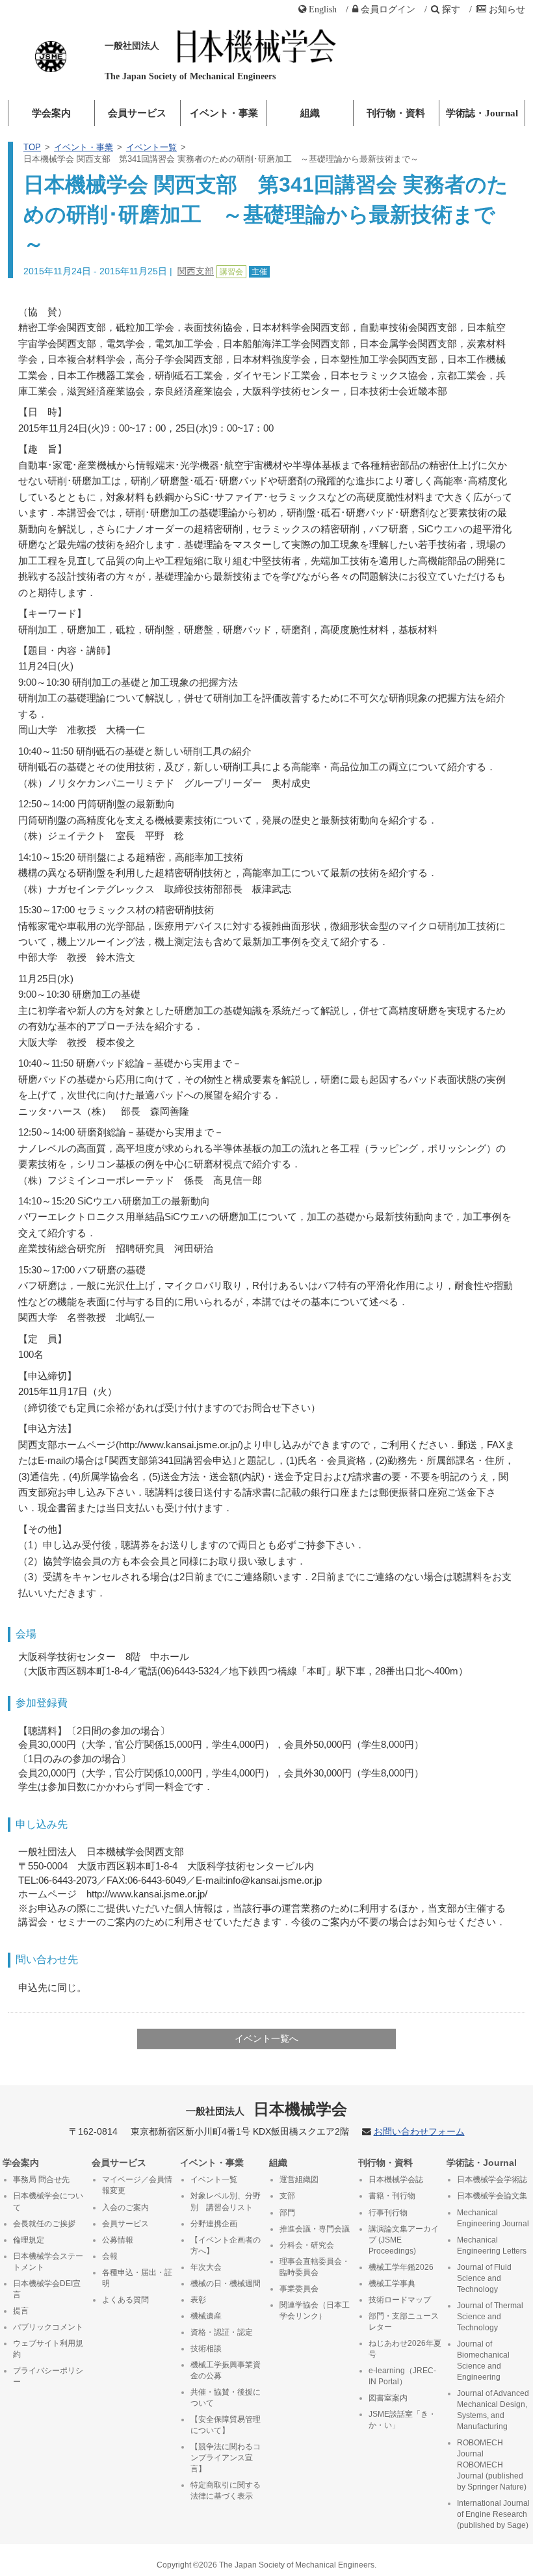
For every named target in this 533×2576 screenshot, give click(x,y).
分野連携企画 (214, 2224)
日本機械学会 (267, 2109)
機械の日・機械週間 (226, 2283)
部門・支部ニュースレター (404, 2322)
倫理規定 (29, 2240)
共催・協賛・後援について (226, 2398)
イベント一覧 (151, 147)
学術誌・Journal (482, 113)
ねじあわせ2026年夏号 (405, 2349)
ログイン (388, 9)
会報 (110, 2256)
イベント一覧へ (266, 2038)
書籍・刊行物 (392, 2196)
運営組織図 (299, 2179)
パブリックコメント (48, 2327)
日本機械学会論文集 (492, 2196)
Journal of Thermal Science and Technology (490, 2317)
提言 (21, 2311)
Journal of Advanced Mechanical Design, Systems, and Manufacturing (493, 2410)
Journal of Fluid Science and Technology (484, 2278)
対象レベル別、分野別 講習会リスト (226, 2201)
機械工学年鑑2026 (401, 2267)
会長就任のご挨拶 (44, 2224)
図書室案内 (388, 2398)
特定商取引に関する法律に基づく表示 (226, 2491)
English (323, 9)
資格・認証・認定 (222, 2332)
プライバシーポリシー (48, 2376)
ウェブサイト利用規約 (48, 2349)
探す (451, 9)
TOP (32, 147)
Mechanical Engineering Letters (492, 2245)
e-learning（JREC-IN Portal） (402, 2376)
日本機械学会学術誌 (492, 2179)
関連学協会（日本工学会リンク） (315, 2310)
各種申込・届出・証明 (137, 2278)
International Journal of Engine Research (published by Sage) (493, 2514)
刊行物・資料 (396, 113)
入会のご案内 (125, 2207)
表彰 (198, 2300)
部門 (287, 2213)
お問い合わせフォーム (419, 2132)
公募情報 (118, 2240)
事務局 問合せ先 (41, 2179)
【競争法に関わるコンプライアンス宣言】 (226, 2458)
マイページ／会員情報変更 (137, 2185)
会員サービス (137, 113)
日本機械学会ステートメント (48, 2262)
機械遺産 (206, 2316)
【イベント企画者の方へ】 (226, 2245)
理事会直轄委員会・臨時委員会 (315, 2267)
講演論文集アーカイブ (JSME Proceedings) (404, 2240)
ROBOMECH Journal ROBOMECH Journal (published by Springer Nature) (492, 2465)
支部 (287, 2196)
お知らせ (507, 9)
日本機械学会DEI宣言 (47, 2289)
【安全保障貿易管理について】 (226, 2425)
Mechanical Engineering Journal (493, 2218)
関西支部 (196, 271)
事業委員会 (299, 2289)
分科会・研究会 (307, 2245)
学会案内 (51, 113)
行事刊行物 (388, 2213)
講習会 (231, 272)
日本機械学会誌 (396, 2179)
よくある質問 (125, 2300)
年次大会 (206, 2267)
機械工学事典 (392, 2283)
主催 (259, 272)
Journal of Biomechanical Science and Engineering (483, 2361)
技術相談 (206, 2348)
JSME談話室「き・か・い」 (402, 2420)
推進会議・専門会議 (315, 2229)
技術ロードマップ (400, 2300)
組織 (310, 113)
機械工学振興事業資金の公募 (226, 2370)
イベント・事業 (224, 113)
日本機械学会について (48, 2201)
